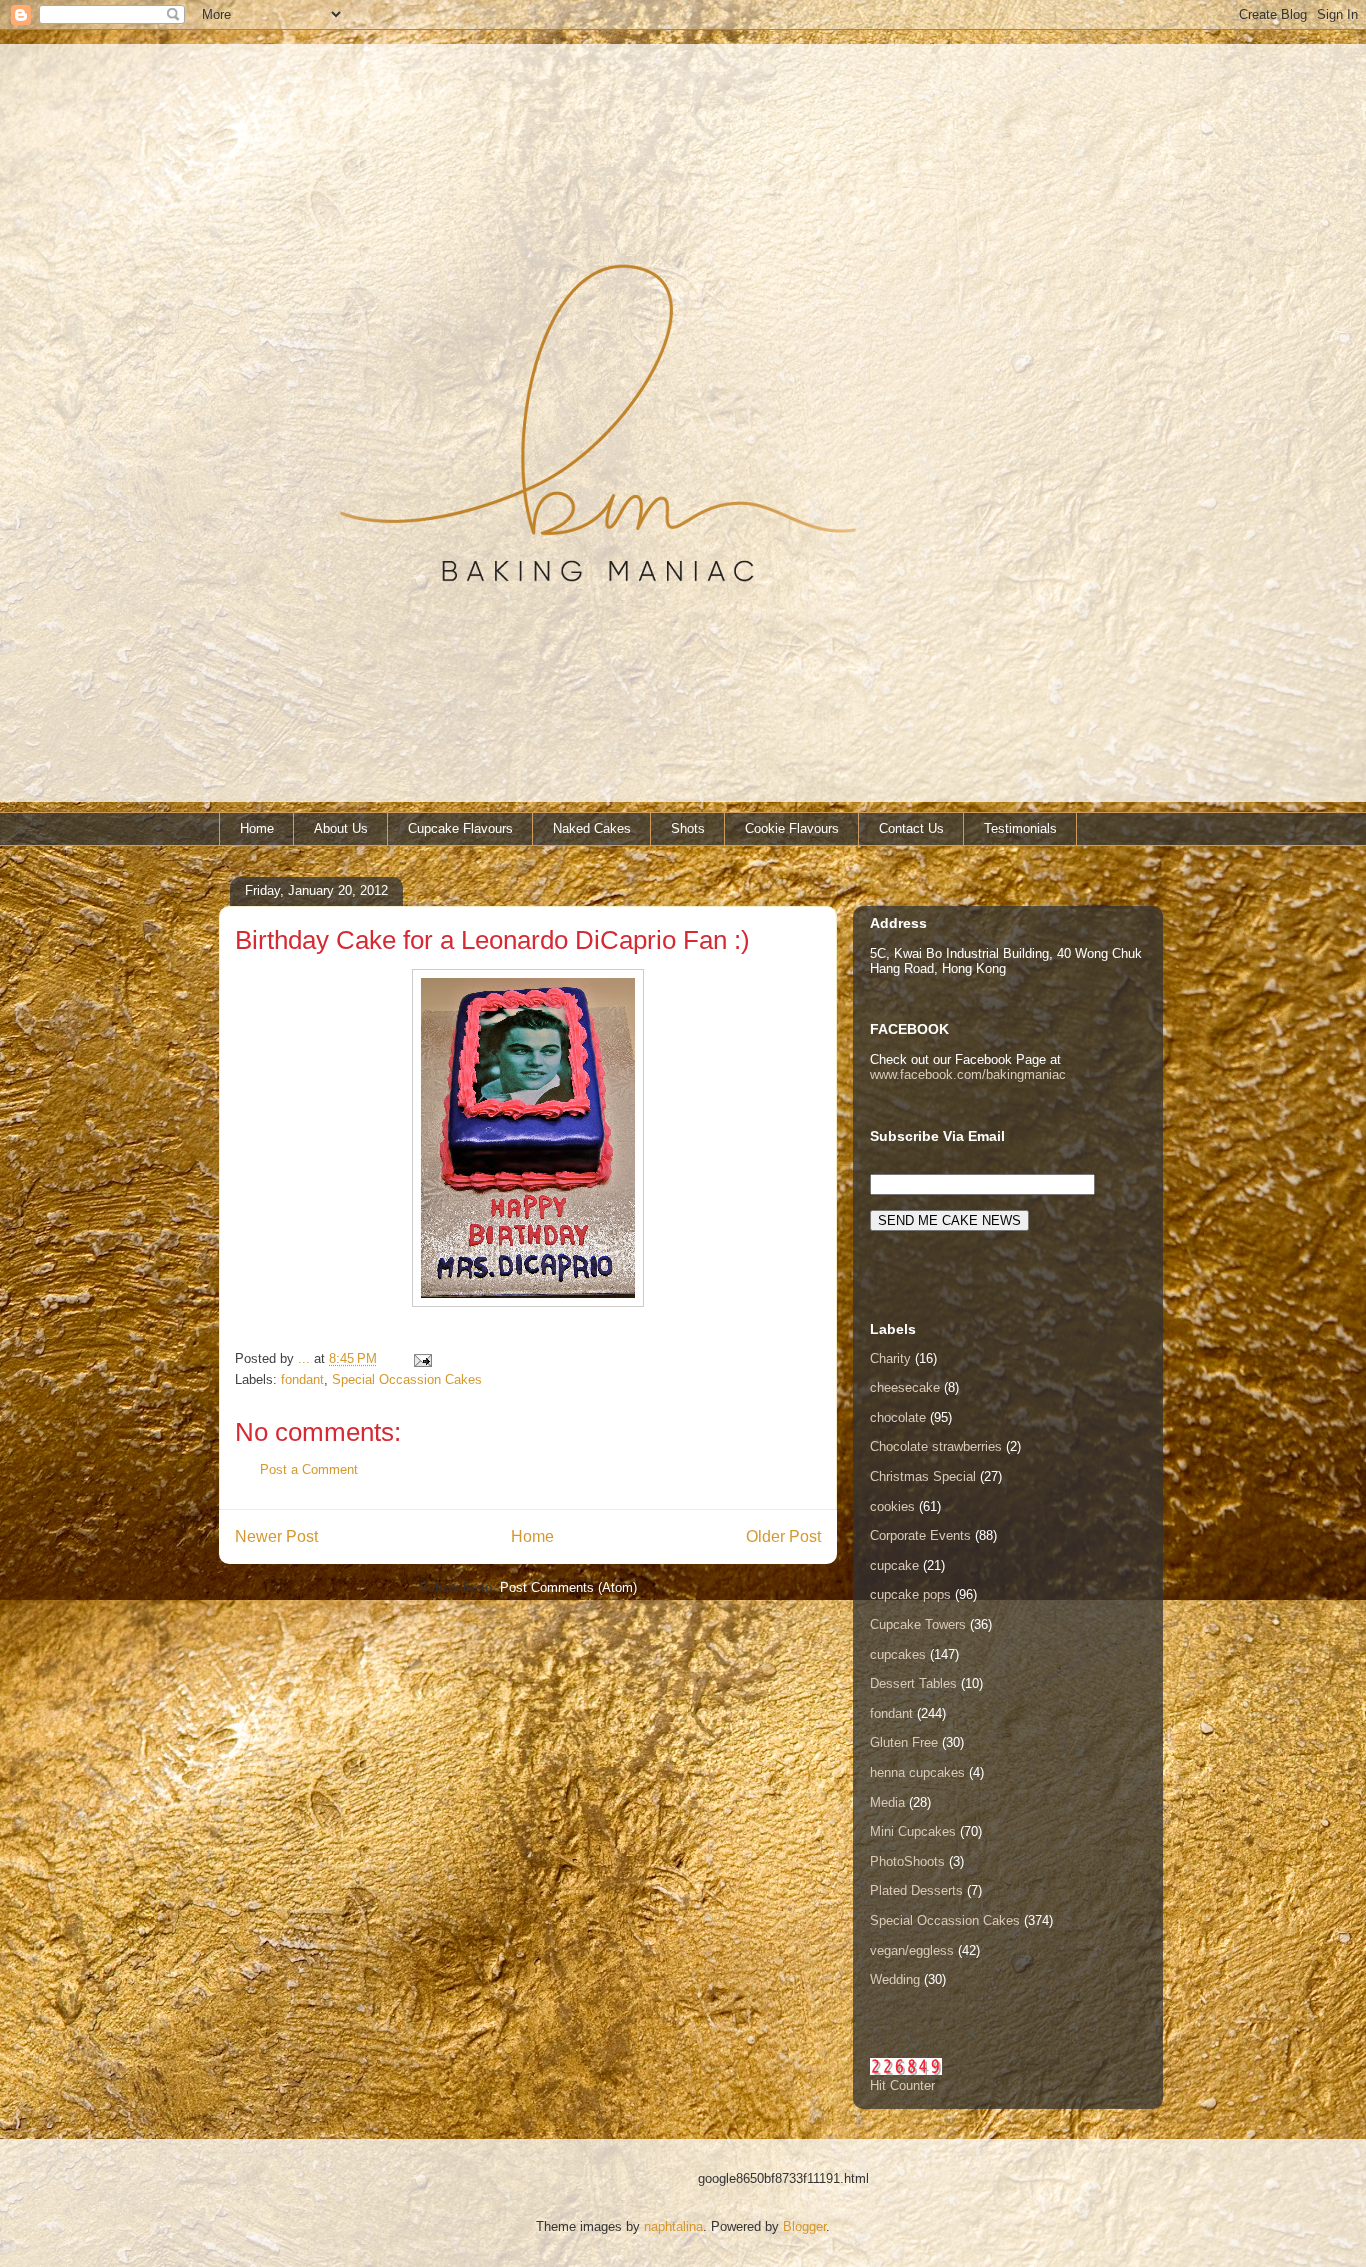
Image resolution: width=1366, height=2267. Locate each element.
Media (887, 1802)
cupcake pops (910, 1594)
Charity (890, 1358)
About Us (341, 828)
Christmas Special (923, 1476)
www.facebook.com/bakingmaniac (968, 1074)
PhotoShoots (907, 1861)
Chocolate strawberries (936, 1446)
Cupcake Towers (918, 1624)
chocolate (898, 1417)
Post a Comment (309, 1469)
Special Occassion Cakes (407, 1379)
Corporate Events (920, 1535)
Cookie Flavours (792, 828)
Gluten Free (904, 1742)
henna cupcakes (917, 1772)
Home (257, 828)
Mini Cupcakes (913, 1831)
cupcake (894, 1565)
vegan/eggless (912, 1950)
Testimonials (1020, 828)
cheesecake (905, 1387)
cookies (892, 1506)
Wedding (895, 1979)
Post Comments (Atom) (568, 1587)
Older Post (783, 1536)
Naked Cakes (592, 828)
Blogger (804, 2226)
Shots (688, 828)
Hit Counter (902, 2085)
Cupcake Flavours (460, 828)
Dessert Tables (913, 1683)
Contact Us (911, 828)
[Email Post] (421, 1358)
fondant (302, 1379)
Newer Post (276, 1536)
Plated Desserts (916, 1890)
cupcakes (898, 1654)
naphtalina (673, 2226)
